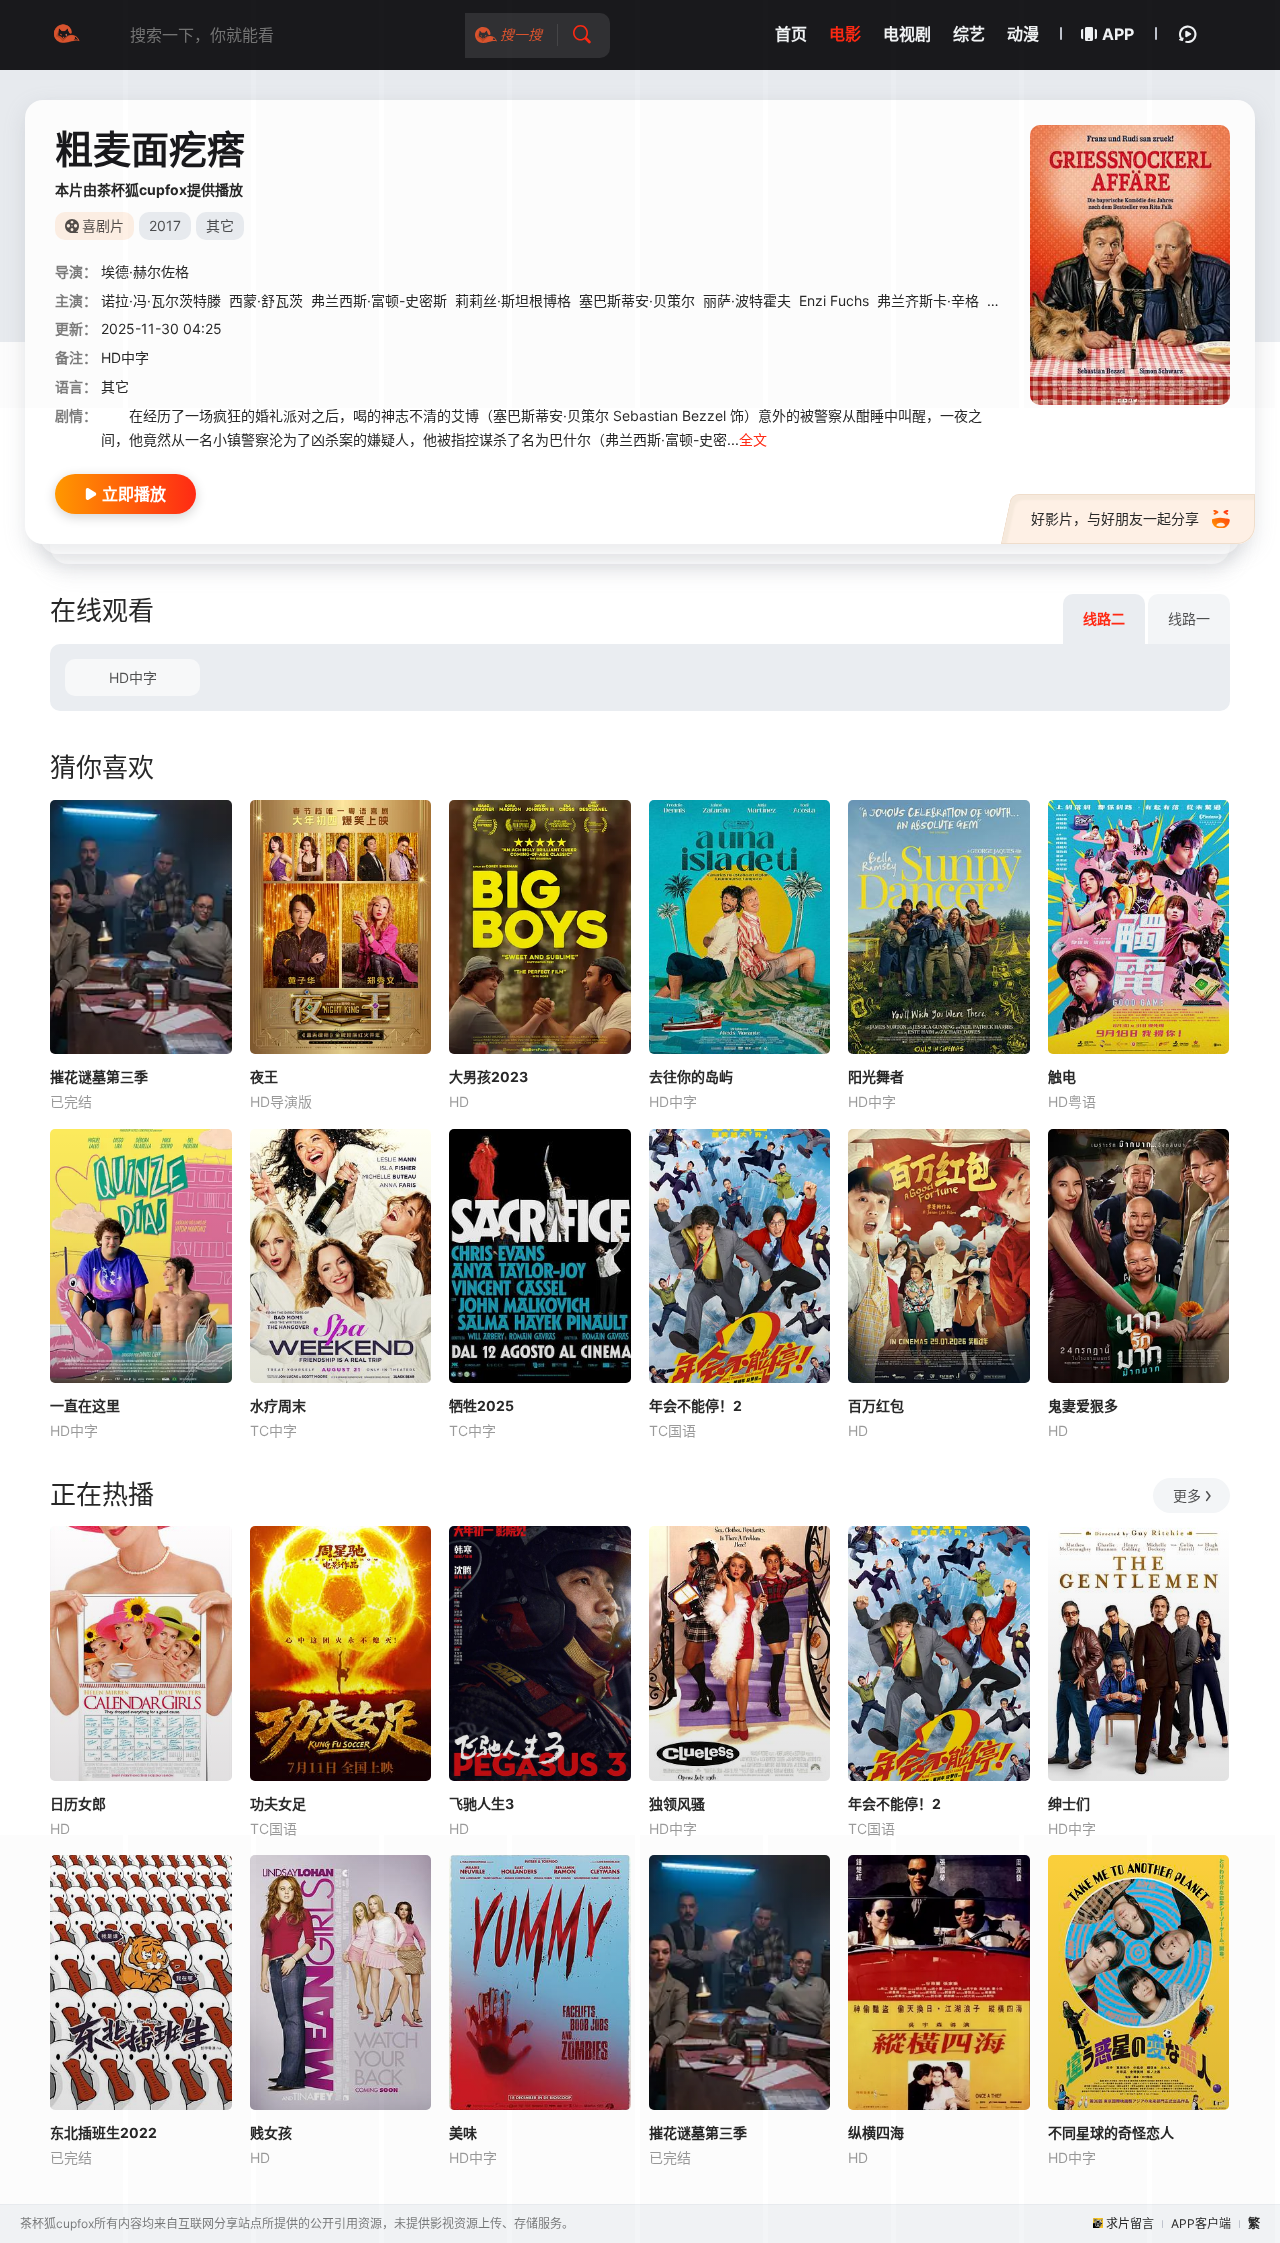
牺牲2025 (481, 1405)
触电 (1062, 1076)
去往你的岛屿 (691, 1076)
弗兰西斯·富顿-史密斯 (379, 300)
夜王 (264, 1076)
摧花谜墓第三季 (99, 1076)
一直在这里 (85, 1405)
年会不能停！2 (695, 1405)
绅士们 (1069, 1803)
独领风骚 (677, 1803)
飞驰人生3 (481, 1803)
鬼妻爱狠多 (1083, 1405)
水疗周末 (278, 1405)
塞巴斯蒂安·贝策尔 (637, 300)
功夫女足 (278, 1803)
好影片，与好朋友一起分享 (1115, 518)
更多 (1187, 1495)
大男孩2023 (488, 1076)
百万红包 (876, 1405)
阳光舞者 (876, 1076)
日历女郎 (78, 1803)
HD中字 (133, 677)
